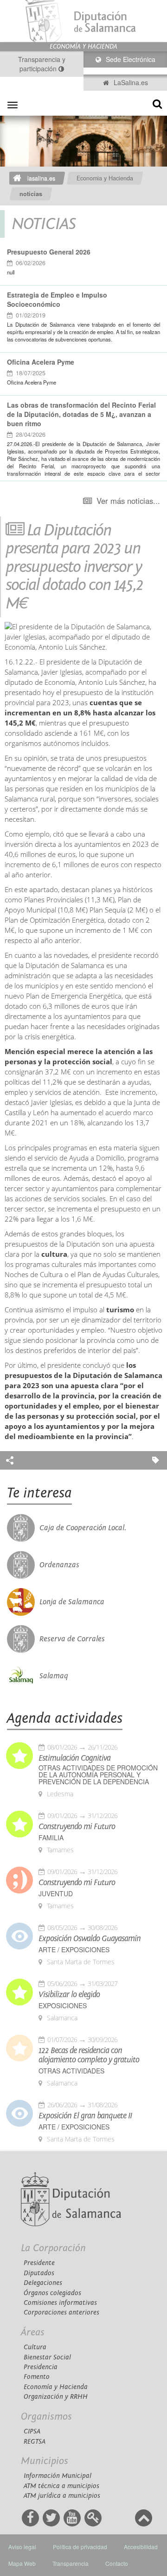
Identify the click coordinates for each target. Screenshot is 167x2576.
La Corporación (53, 2248)
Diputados (39, 2273)
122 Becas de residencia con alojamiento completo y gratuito (89, 2055)
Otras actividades (71, 2071)
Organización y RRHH (56, 2397)
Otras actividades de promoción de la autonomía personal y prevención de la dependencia (98, 1775)
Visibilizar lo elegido (69, 1995)
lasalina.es (41, 178)
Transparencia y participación (42, 64)
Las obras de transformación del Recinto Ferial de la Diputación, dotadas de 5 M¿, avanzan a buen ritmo (81, 414)
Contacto (117, 2563)
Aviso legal (22, 2547)
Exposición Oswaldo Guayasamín (90, 1939)
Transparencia (71, 2563)
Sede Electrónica (130, 59)
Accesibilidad (141, 2547)
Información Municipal (58, 2476)
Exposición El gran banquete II (85, 2116)
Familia (51, 1838)
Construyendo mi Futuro (77, 1827)
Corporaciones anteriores (61, 2312)
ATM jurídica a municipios (62, 2496)
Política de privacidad (80, 2547)
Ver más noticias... (128, 501)
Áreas (33, 2332)
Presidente (39, 2263)
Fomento (37, 2377)
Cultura (35, 2347)
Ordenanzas (59, 1565)
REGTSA (35, 2442)
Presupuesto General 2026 (49, 252)
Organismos (46, 2417)
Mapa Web (22, 2563)
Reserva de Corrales (72, 1639)
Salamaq (54, 1676)
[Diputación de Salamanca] (83, 21)
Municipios (45, 2461)
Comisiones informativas (60, 2303)
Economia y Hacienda (105, 178)
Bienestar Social (47, 2357)
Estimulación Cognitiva (74, 1758)
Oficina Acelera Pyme (41, 362)
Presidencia (41, 2367)
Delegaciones (43, 2283)
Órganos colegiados (52, 2293)
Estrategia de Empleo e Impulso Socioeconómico (57, 299)
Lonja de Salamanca (72, 1602)
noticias (31, 194)
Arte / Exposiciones (74, 1950)
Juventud (56, 1894)
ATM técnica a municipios (61, 2486)
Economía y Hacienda (56, 2387)
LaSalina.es (130, 82)
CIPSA (32, 2431)
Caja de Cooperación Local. (83, 1528)
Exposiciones (63, 2006)
